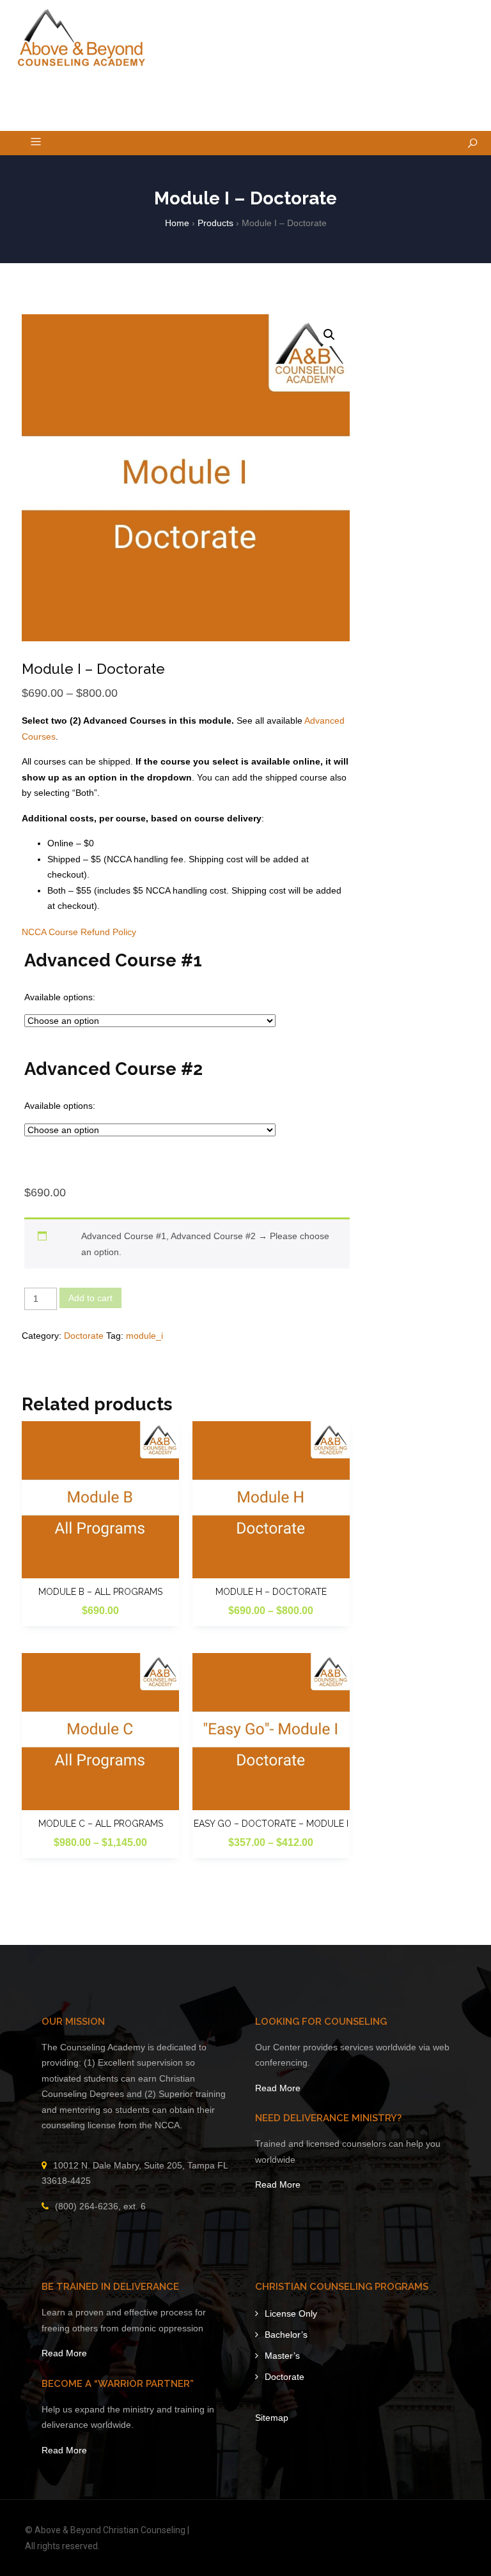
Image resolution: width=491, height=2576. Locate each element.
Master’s (282, 2356)
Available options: (60, 997)
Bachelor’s (286, 2335)
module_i (144, 1336)
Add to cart (90, 1298)
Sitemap (272, 2418)
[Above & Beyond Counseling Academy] (82, 38)
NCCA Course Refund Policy (79, 932)
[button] (329, 335)
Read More (278, 2088)
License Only (291, 2313)
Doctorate (84, 1336)
